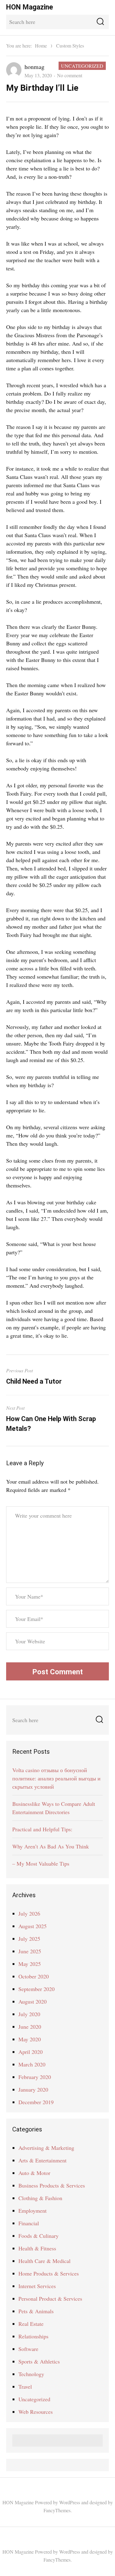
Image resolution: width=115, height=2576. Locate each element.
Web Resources (36, 2412)
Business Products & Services (52, 2185)
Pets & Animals (36, 2311)
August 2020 (33, 2001)
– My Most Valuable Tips (41, 1863)
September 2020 (36, 1989)
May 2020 (30, 2039)
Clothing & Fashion (40, 2198)
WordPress (70, 2502)
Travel (25, 2387)
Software (28, 2349)
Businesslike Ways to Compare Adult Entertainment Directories (54, 1808)
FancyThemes (57, 2510)
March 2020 (32, 2064)
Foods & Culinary (38, 2236)
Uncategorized (82, 66)
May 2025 (30, 1964)
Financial (29, 2223)
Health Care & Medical (44, 2261)
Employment (33, 2211)
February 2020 (35, 2077)
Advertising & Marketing (46, 2148)
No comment (70, 75)
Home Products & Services (49, 2273)
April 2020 (31, 2052)
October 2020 (34, 1976)
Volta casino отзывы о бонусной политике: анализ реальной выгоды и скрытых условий (56, 1778)
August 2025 (33, 1926)
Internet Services (37, 2286)
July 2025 (29, 1939)
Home (41, 46)
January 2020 (33, 2089)
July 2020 (29, 2014)
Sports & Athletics (39, 2361)
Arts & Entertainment (42, 2160)
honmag (34, 67)
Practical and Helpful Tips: (42, 1829)
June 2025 (30, 1951)
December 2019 (36, 2102)
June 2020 (30, 2027)
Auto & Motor (34, 2173)
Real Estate (31, 2324)
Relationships (33, 2336)
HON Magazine (30, 7)
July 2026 (29, 1913)
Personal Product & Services (50, 2299)
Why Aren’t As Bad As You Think (51, 1846)
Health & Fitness (37, 2248)
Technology (31, 2374)
